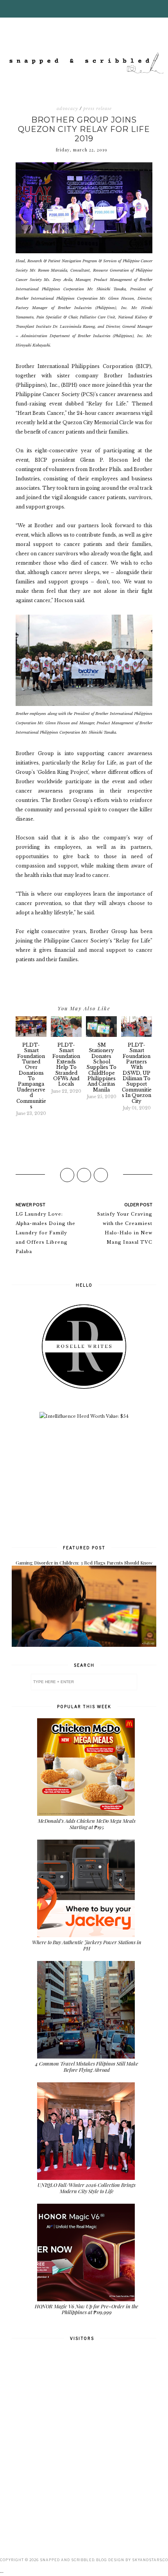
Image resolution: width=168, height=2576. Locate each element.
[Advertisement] (84, 1481)
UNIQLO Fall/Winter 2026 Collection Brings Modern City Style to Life (87, 2188)
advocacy (67, 108)
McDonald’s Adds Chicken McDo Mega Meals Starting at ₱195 (87, 1824)
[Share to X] (84, 1175)
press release (97, 108)
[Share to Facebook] (67, 1175)
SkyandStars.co (150, 2560)
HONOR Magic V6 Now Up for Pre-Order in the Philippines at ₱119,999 (87, 2309)
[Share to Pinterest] (101, 1175)
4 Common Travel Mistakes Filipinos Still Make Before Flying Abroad (87, 2067)
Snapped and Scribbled (67, 2560)
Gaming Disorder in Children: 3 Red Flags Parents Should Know (84, 1563)
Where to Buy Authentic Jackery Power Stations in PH (87, 1945)
